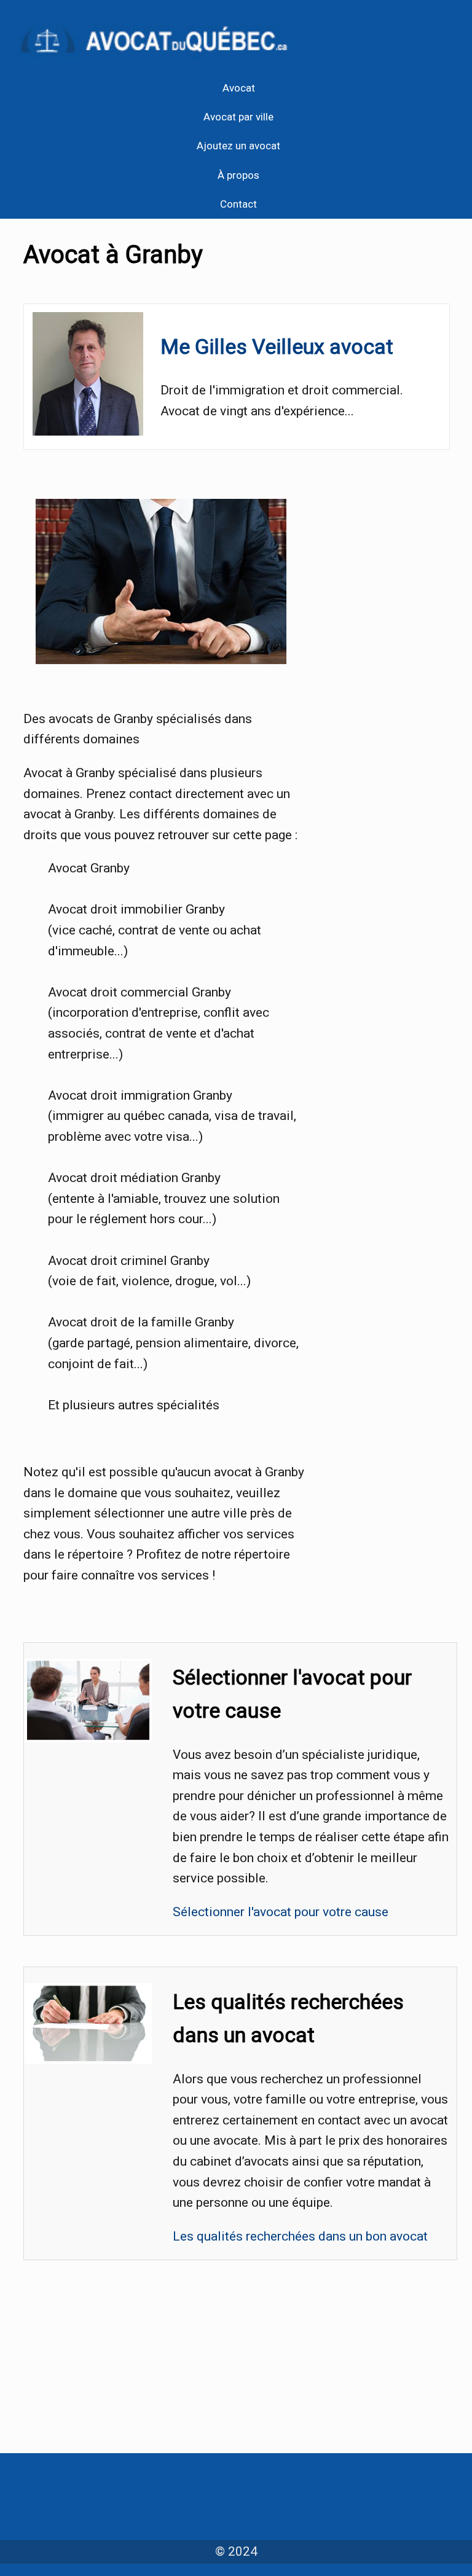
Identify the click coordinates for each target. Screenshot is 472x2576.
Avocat (239, 88)
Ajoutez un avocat (238, 146)
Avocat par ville (238, 117)
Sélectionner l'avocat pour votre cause (281, 1912)
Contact (238, 204)
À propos (238, 175)
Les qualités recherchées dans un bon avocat (300, 2236)
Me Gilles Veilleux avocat (277, 346)
